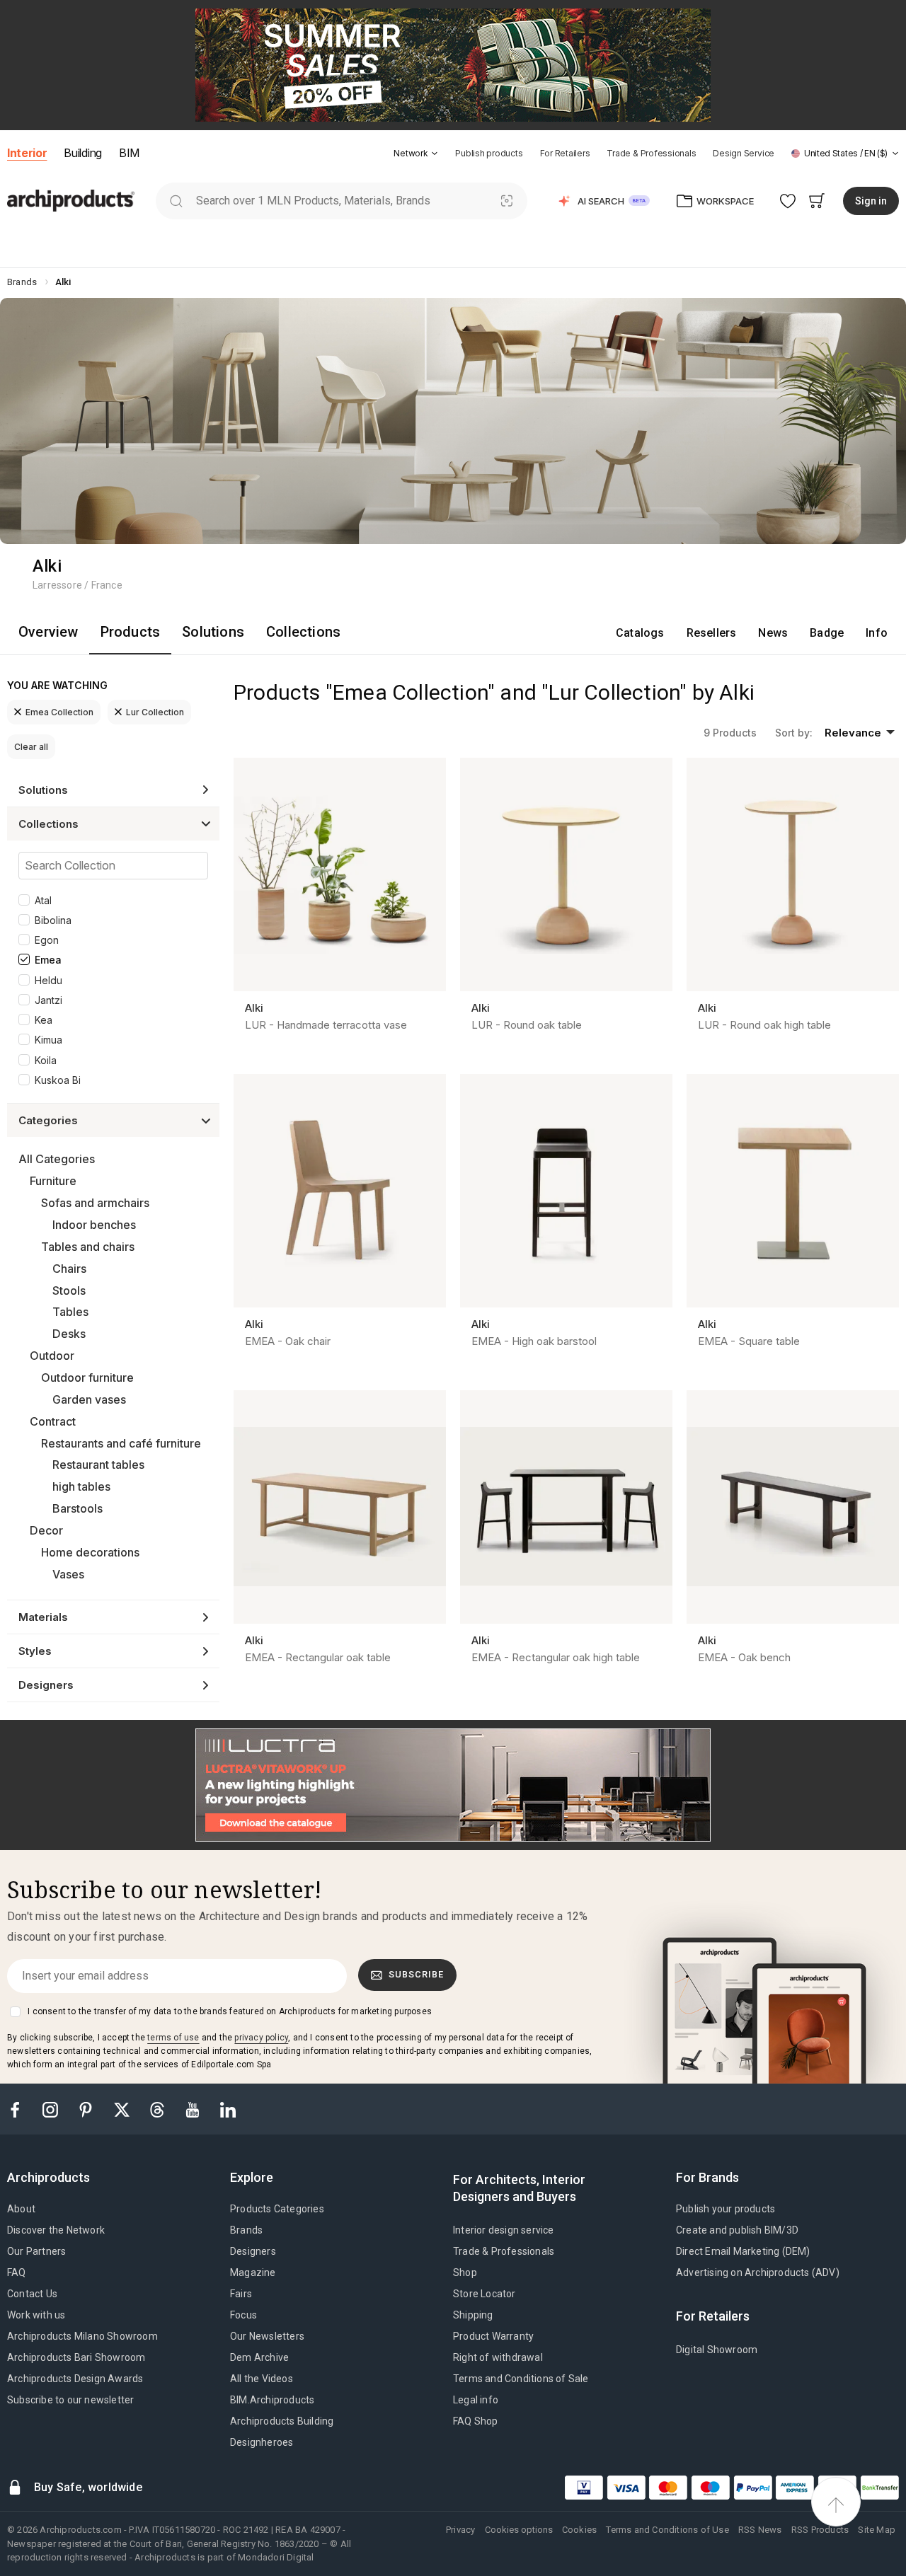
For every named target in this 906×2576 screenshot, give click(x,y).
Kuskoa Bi (58, 1080)
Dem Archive (259, 2357)
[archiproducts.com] (71, 200)
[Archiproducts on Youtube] (194, 2109)
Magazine (253, 2272)
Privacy (460, 2530)
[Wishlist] (788, 201)
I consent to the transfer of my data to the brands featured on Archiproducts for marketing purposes (230, 2011)
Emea (48, 960)
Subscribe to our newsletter (70, 2400)
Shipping (473, 2315)
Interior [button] (27, 153)
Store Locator (484, 2294)
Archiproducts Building (282, 2421)
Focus (243, 2315)
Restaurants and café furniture (121, 1443)
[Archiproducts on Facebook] (21, 2109)
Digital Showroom (717, 2350)
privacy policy (261, 2038)
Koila (46, 1060)
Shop (465, 2272)
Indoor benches (94, 1225)
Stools (69, 1290)
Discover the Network (56, 2230)
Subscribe (416, 1974)
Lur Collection (155, 712)
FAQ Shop (476, 2421)
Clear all (31, 747)
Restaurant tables (98, 1465)
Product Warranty (493, 2336)
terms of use (173, 2038)
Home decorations (90, 1552)
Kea (44, 1020)
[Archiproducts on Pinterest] (87, 2109)
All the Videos (262, 2379)
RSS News (760, 2530)
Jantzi (48, 1000)
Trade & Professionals (651, 153)
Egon (47, 940)
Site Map (877, 2530)
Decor (46, 1530)
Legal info (476, 2400)
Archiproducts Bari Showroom (76, 2357)
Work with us (36, 2315)
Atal (43, 900)
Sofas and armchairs (95, 1203)
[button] (416, 153)
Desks (69, 1334)
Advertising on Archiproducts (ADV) (758, 2272)
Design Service (744, 153)
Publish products (489, 153)
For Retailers (565, 153)
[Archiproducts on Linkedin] (228, 2109)
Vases (68, 1574)
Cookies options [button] (519, 2530)
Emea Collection (59, 712)
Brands (246, 2230)
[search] (176, 201)
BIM (129, 153)
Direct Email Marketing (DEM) (743, 2251)
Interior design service (504, 2230)
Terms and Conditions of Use (667, 2530)
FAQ (17, 2272)
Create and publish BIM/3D (737, 2230)
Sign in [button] (871, 201)
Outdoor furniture (87, 1377)
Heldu (48, 980)
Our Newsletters (267, 2336)
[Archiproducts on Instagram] (52, 2109)
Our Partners (36, 2251)
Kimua (48, 1040)
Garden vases (89, 1399)
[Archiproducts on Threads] (159, 2109)
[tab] (435, 154)
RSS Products (820, 2530)
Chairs (69, 1269)
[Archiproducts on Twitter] (123, 2109)
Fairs (241, 2294)
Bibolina (53, 920)
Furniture (53, 1181)
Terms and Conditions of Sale (521, 2379)
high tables (81, 1486)
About (21, 2209)
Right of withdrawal (498, 2357)
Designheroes (262, 2442)
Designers (253, 2251)
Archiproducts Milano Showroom (82, 2336)
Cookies (579, 2530)
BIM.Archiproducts (272, 2400)
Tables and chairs (88, 1247)
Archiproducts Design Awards (75, 2379)
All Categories (57, 1159)
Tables (70, 1312)
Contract (53, 1421)
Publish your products (726, 2209)
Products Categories (277, 2209)
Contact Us (32, 2294)
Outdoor (52, 1356)
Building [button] (82, 153)
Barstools (78, 1508)
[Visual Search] (507, 201)
